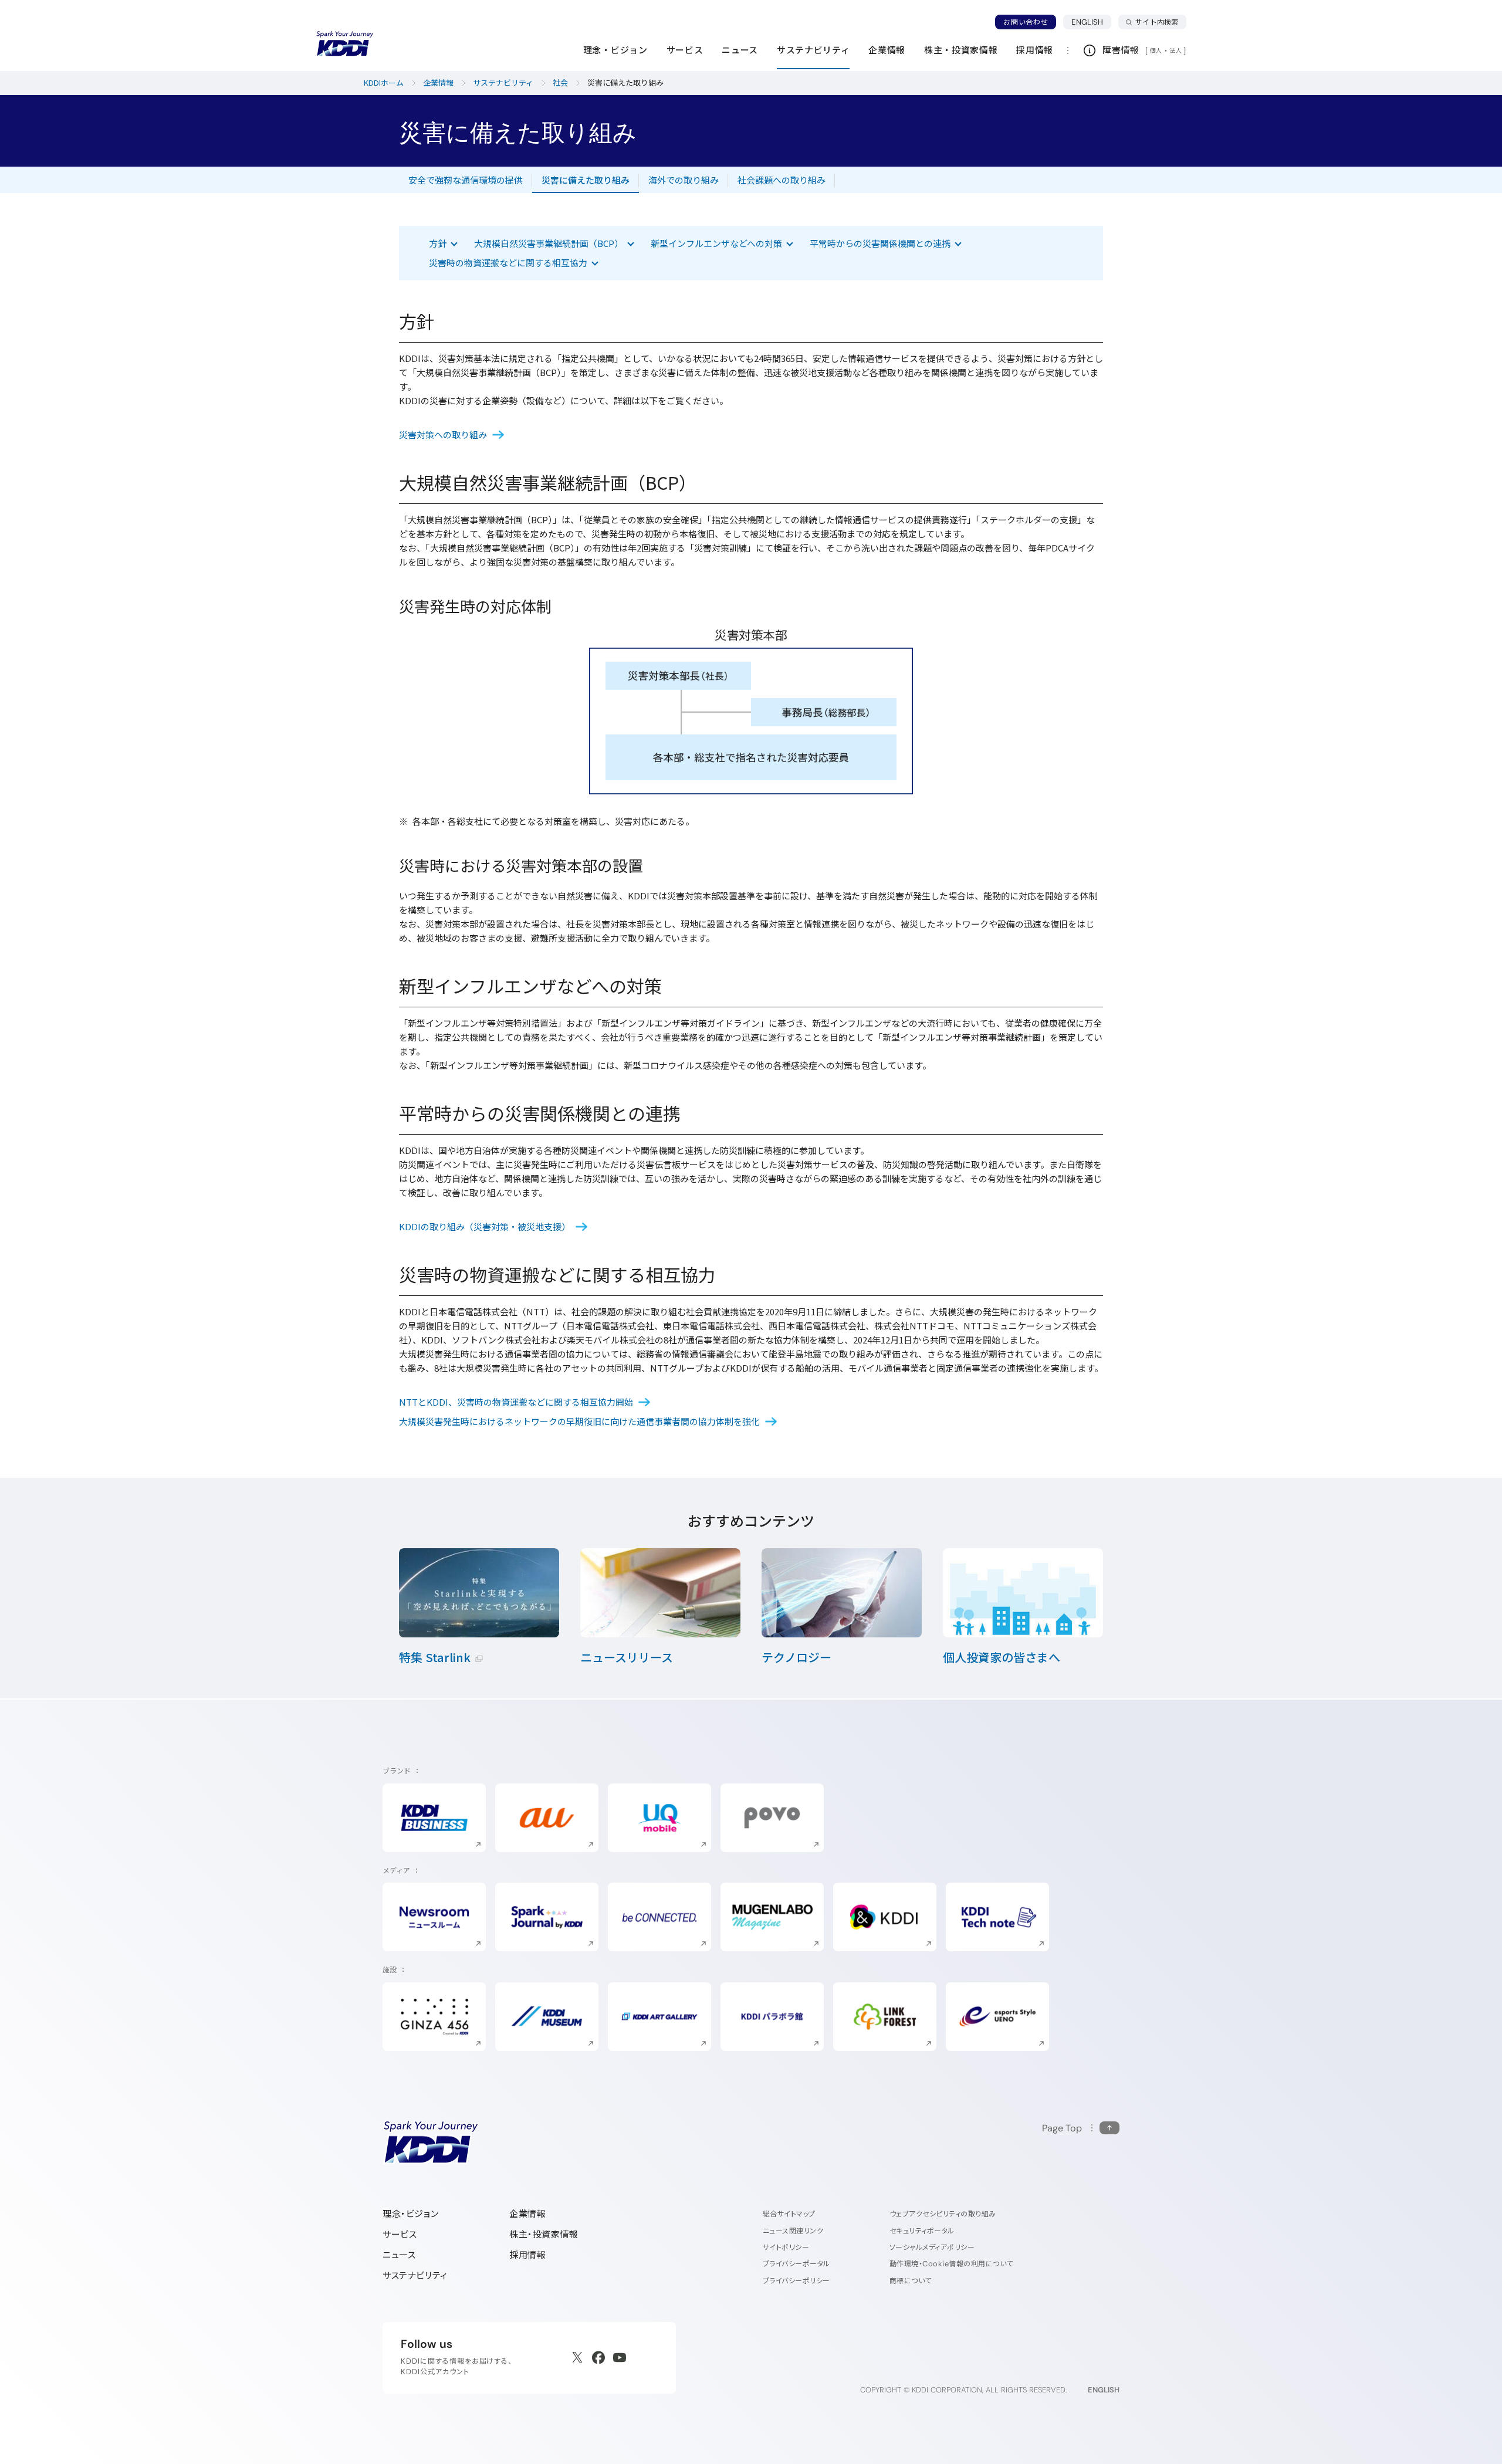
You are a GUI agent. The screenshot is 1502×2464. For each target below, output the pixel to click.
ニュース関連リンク (793, 2231)
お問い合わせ (1026, 22)
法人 (1176, 50)
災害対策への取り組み (443, 434)
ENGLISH (1091, 22)
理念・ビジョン (410, 2214)
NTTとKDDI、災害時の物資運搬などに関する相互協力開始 (516, 1402)
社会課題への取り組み (782, 180)
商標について (911, 2281)
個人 (1156, 50)
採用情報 (527, 2255)
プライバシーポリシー (796, 2281)
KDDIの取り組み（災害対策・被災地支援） (485, 1226)
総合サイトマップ (789, 2214)
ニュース (399, 2255)
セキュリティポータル (922, 2231)
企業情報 (527, 2214)
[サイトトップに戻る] (345, 44)
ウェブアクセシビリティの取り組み (943, 2214)
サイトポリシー (786, 2247)
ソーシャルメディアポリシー (932, 2247)
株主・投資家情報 (544, 2234)
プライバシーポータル (796, 2264)
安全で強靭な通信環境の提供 (466, 180)
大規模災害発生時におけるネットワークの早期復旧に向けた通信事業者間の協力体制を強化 (579, 1421)
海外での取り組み (684, 180)
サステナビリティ (415, 2275)
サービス (400, 2234)
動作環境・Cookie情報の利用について (951, 2264)
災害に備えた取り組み (586, 180)
